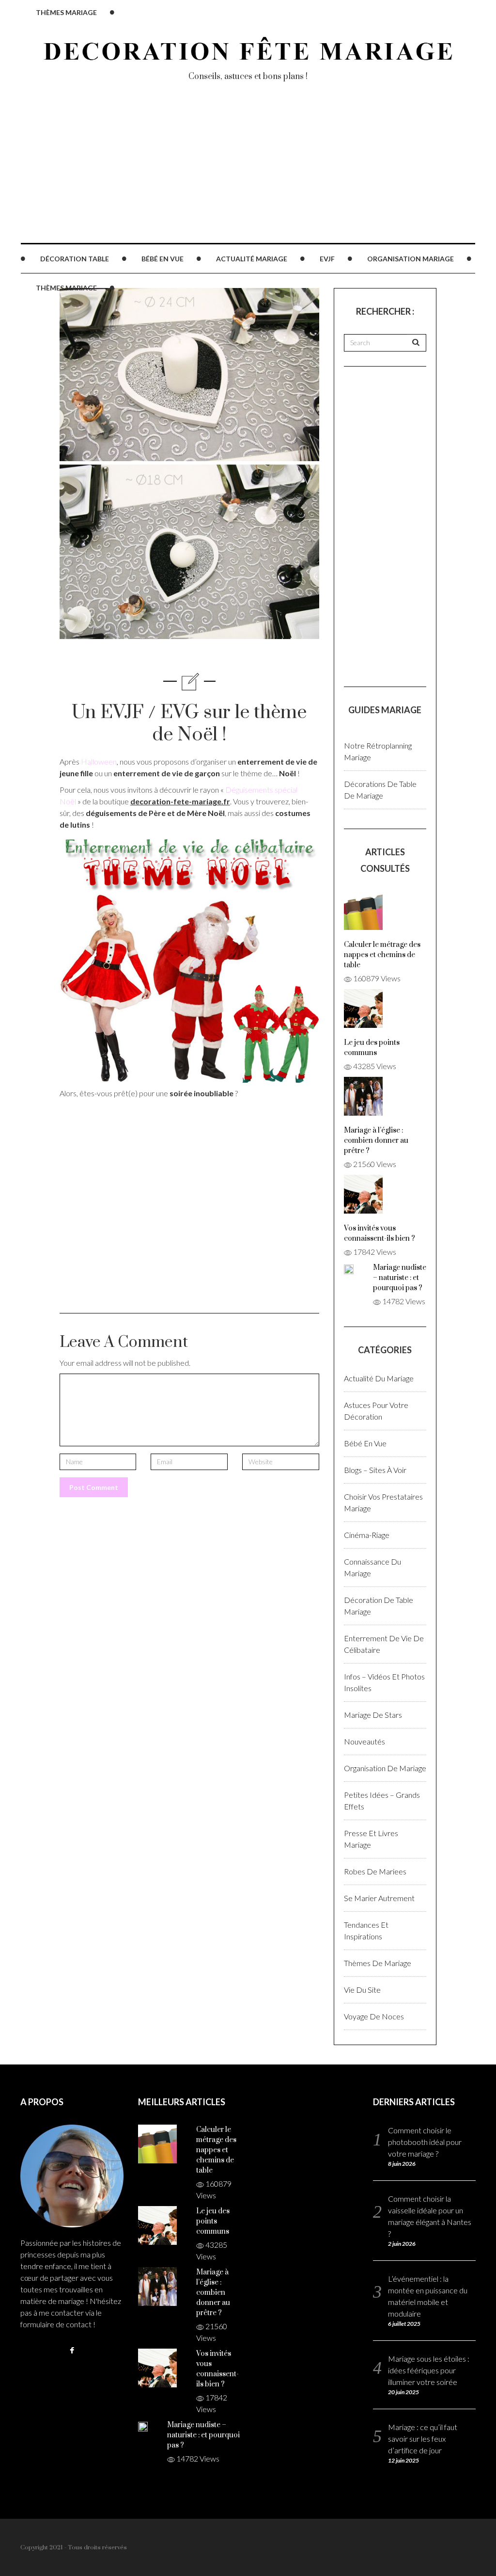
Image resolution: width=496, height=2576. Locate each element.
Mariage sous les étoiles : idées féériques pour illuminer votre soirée (429, 2370)
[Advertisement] (248, 175)
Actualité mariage (252, 259)
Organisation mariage (411, 259)
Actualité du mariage (379, 1378)
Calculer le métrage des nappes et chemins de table (382, 955)
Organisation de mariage (385, 1768)
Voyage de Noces (374, 2016)
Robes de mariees (375, 1871)
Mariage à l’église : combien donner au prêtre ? (376, 1141)
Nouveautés (364, 1741)
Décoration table (75, 259)
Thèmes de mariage (378, 1963)
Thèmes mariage (66, 288)
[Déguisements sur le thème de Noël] (189, 958)
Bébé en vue (163, 259)
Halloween (99, 761)
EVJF (327, 259)
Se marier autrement (379, 1898)
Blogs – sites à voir (375, 1470)
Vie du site (362, 1990)
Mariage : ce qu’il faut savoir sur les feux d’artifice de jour (423, 2439)
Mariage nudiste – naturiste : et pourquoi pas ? (400, 1278)
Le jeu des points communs (213, 2221)
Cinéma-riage (367, 1535)
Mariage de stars (373, 1715)
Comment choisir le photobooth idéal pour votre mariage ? (425, 2142)
